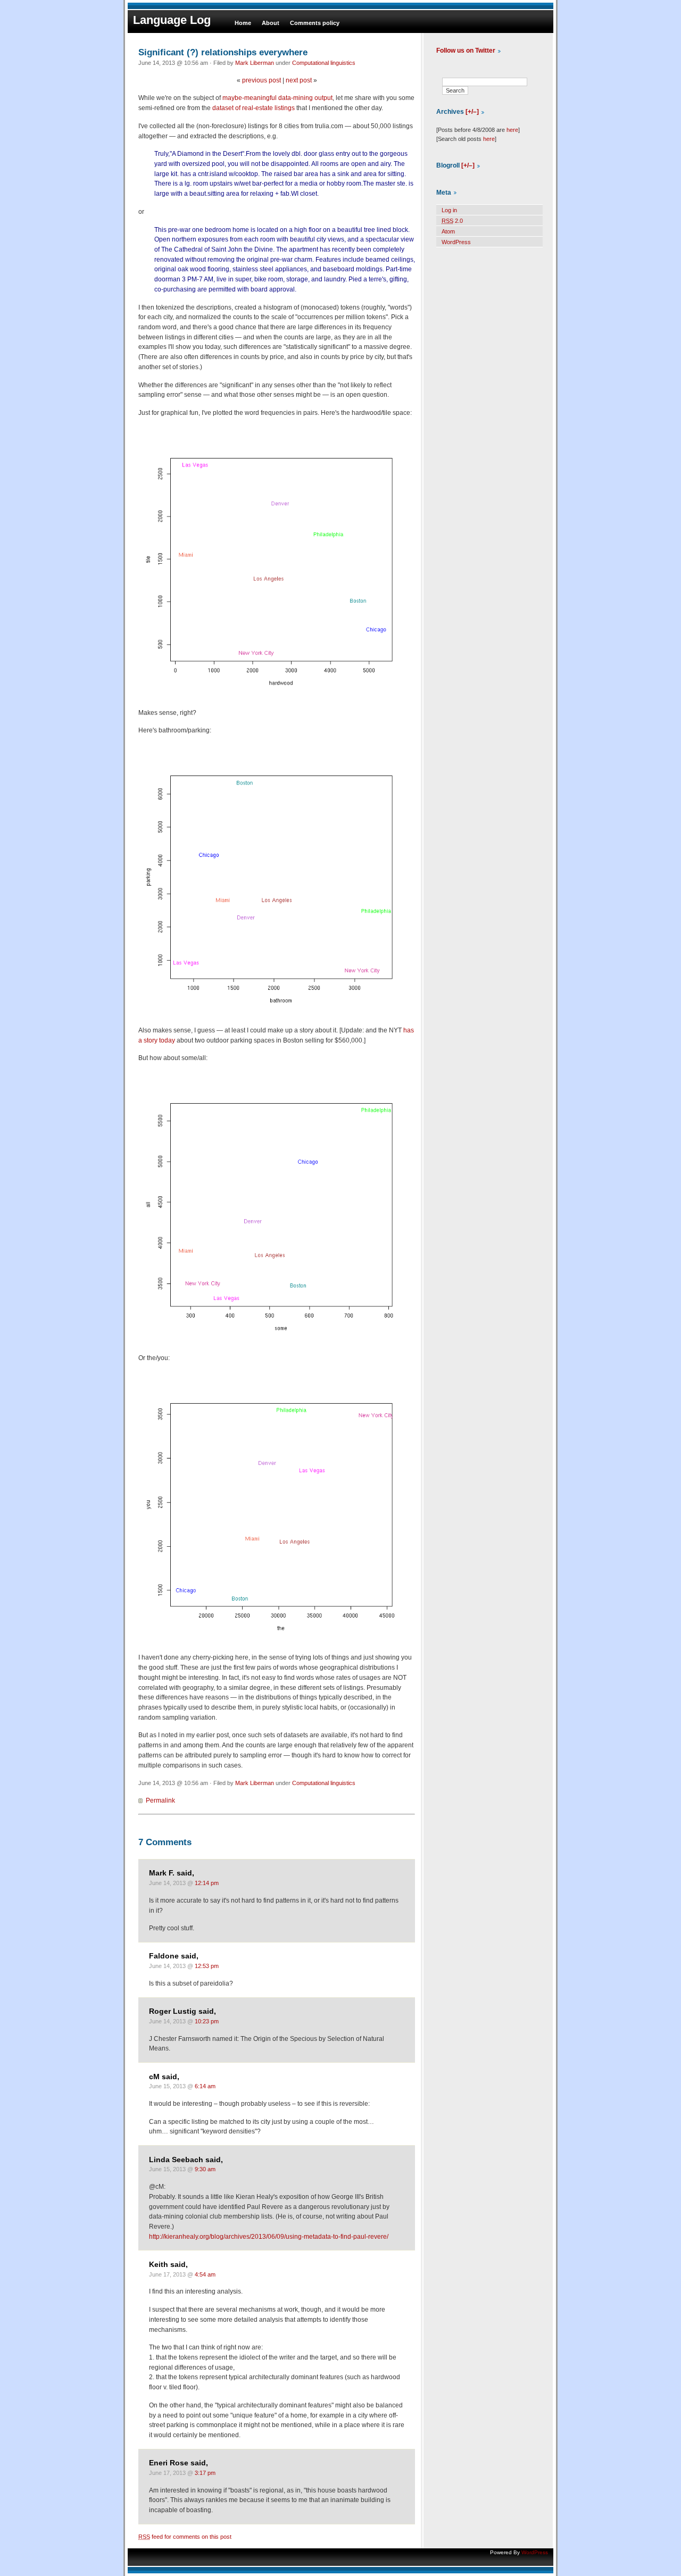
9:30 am (205, 2169)
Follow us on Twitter (466, 51)
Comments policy (315, 23)
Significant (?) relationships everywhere (223, 52)
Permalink (160, 1800)
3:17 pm (205, 2473)
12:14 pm (207, 1883)
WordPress (456, 242)
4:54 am (205, 2274)
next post (299, 80)
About (271, 23)
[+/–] (472, 112)
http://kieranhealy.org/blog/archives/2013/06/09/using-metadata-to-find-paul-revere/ (269, 2237)
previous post (261, 80)
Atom (448, 231)
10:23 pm (207, 2021)
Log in (449, 210)
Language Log (172, 20)
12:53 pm (207, 1966)
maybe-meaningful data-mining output (277, 98)
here (512, 130)
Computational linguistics (324, 63)
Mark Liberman (255, 63)
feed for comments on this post (185, 2537)
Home (243, 23)
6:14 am (205, 2086)
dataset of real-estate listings (254, 108)
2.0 (452, 221)
